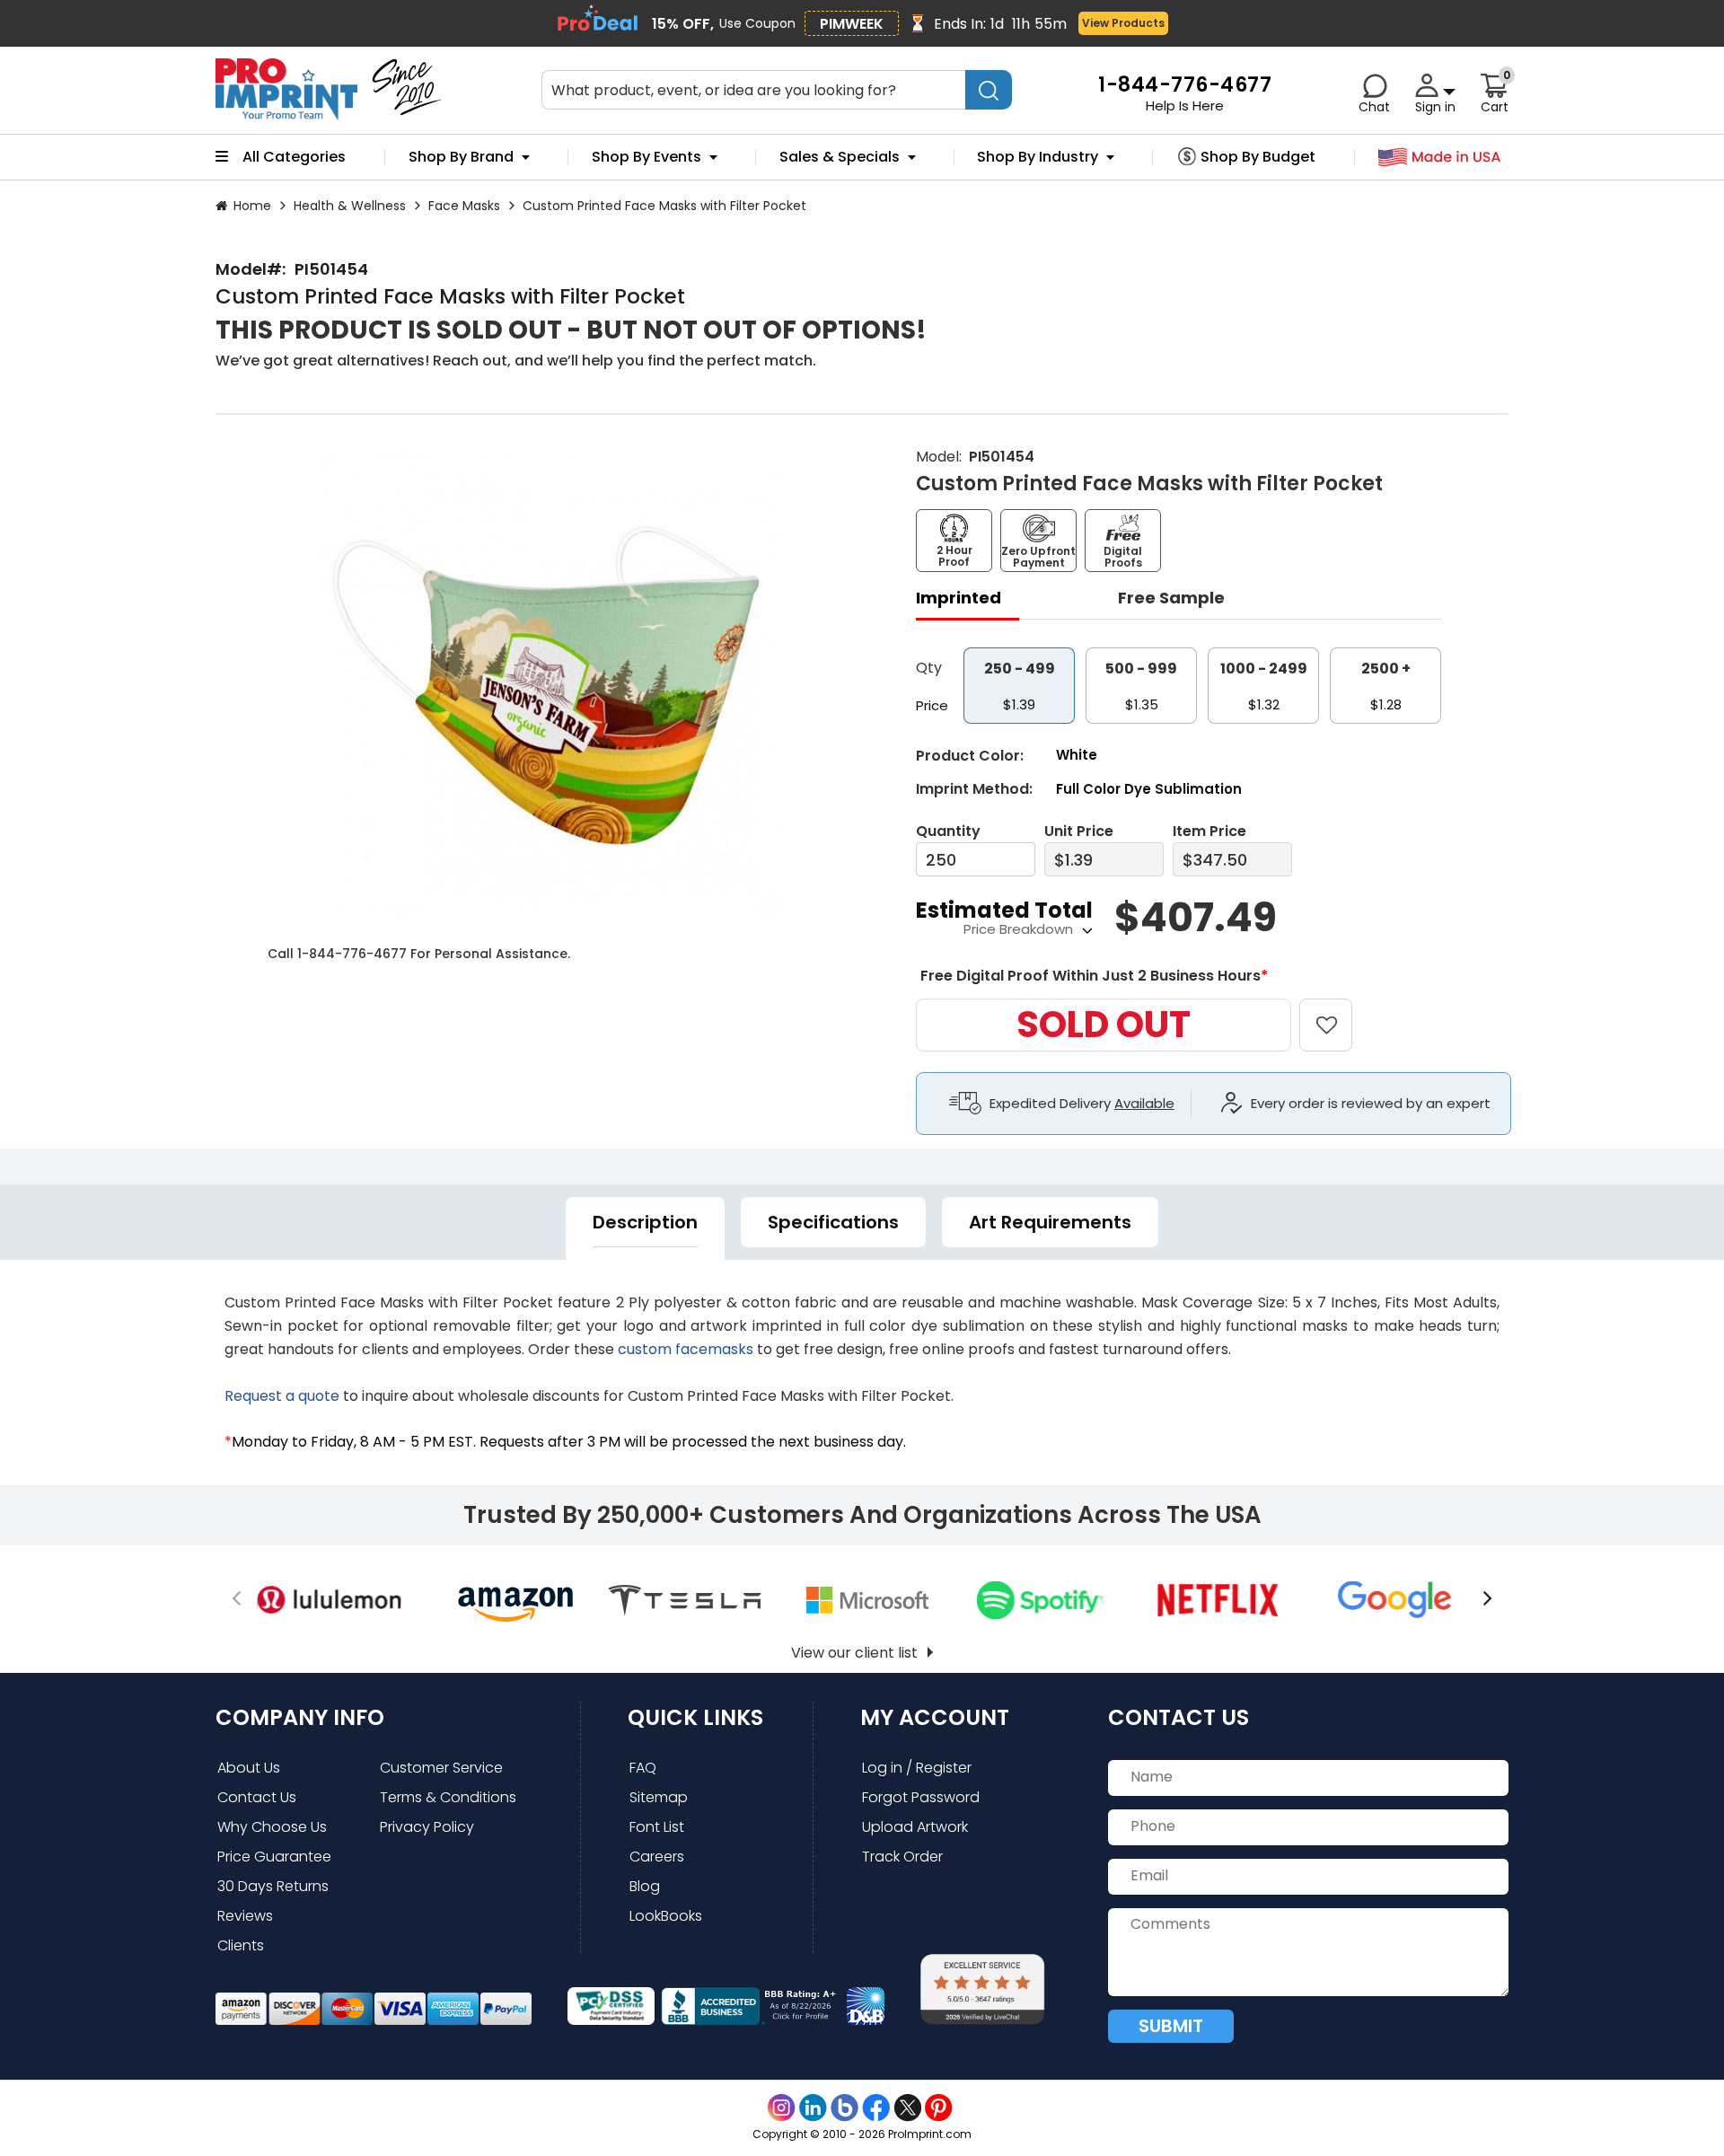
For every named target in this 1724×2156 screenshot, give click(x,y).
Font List (657, 1827)
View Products (1123, 23)
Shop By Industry (1038, 157)
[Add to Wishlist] (1337, 1012)
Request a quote (282, 1396)
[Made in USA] (1440, 158)
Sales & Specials (840, 157)
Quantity (948, 831)
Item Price (1209, 831)
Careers (657, 1857)
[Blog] (844, 2108)
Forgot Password (921, 1797)
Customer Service (441, 1768)
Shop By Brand (461, 157)
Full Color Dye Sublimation (1149, 789)
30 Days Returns (273, 1886)
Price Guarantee (274, 1857)
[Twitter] (907, 2108)
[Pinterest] (939, 2108)
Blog (645, 1886)
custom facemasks (686, 1349)
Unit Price (1079, 831)
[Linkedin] (813, 2108)
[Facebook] (876, 2108)
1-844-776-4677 (352, 954)
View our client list (854, 1653)
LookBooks (666, 1916)
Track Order (902, 1857)
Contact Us (257, 1797)
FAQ (643, 1768)
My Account (935, 1717)
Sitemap (659, 1797)
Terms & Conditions (448, 1797)
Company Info (300, 1717)
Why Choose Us (272, 1827)
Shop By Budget (1258, 157)
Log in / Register (917, 1768)
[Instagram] (782, 2108)
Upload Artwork (915, 1827)
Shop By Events (646, 157)
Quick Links (695, 1717)
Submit (1171, 2026)
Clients (241, 1945)
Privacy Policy (427, 1827)
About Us (249, 1768)
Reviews (245, 1916)
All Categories (294, 157)
